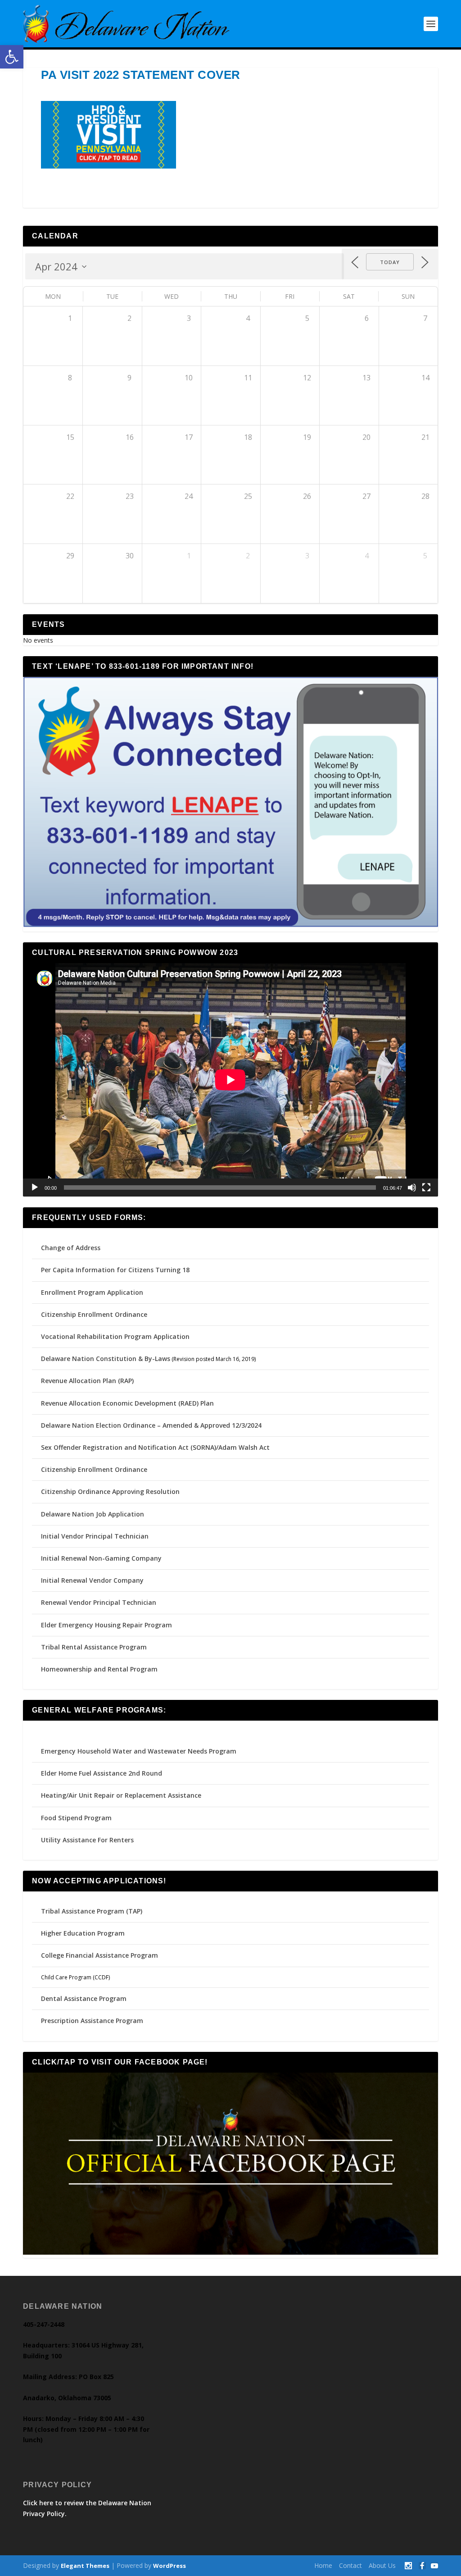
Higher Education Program (83, 1933)
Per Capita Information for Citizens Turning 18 (115, 1270)
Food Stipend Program (76, 1818)
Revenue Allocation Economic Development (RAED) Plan (127, 1403)
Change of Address (71, 1248)
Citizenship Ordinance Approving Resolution (110, 1491)
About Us (382, 2565)
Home (323, 2565)
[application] (230, 1080)
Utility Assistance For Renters (87, 1840)
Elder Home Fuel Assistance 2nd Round (102, 1773)
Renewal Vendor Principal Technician (99, 1602)
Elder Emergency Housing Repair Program (106, 1625)
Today (390, 262)
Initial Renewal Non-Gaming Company (101, 1558)
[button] (12, 57)
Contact (350, 2565)
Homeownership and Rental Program (99, 1669)
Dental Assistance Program (84, 1998)
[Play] (35, 1188)
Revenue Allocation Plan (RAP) (87, 1381)
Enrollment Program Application (92, 1292)
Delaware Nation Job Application (93, 1514)
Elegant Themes (85, 2566)
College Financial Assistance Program (99, 1955)
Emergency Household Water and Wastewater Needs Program (139, 1751)
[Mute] (412, 1188)
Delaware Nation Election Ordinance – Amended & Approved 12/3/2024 (151, 1425)
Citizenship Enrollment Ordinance (94, 1314)
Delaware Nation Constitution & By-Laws (106, 1359)
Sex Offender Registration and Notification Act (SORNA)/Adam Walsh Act (155, 1447)
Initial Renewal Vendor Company (92, 1580)
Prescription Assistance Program (92, 2021)
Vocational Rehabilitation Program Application (115, 1336)
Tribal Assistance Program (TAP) (92, 1911)
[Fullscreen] (426, 1188)
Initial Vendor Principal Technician (95, 1536)
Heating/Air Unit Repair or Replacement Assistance (121, 1795)
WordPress (169, 2566)
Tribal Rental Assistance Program (95, 1647)
